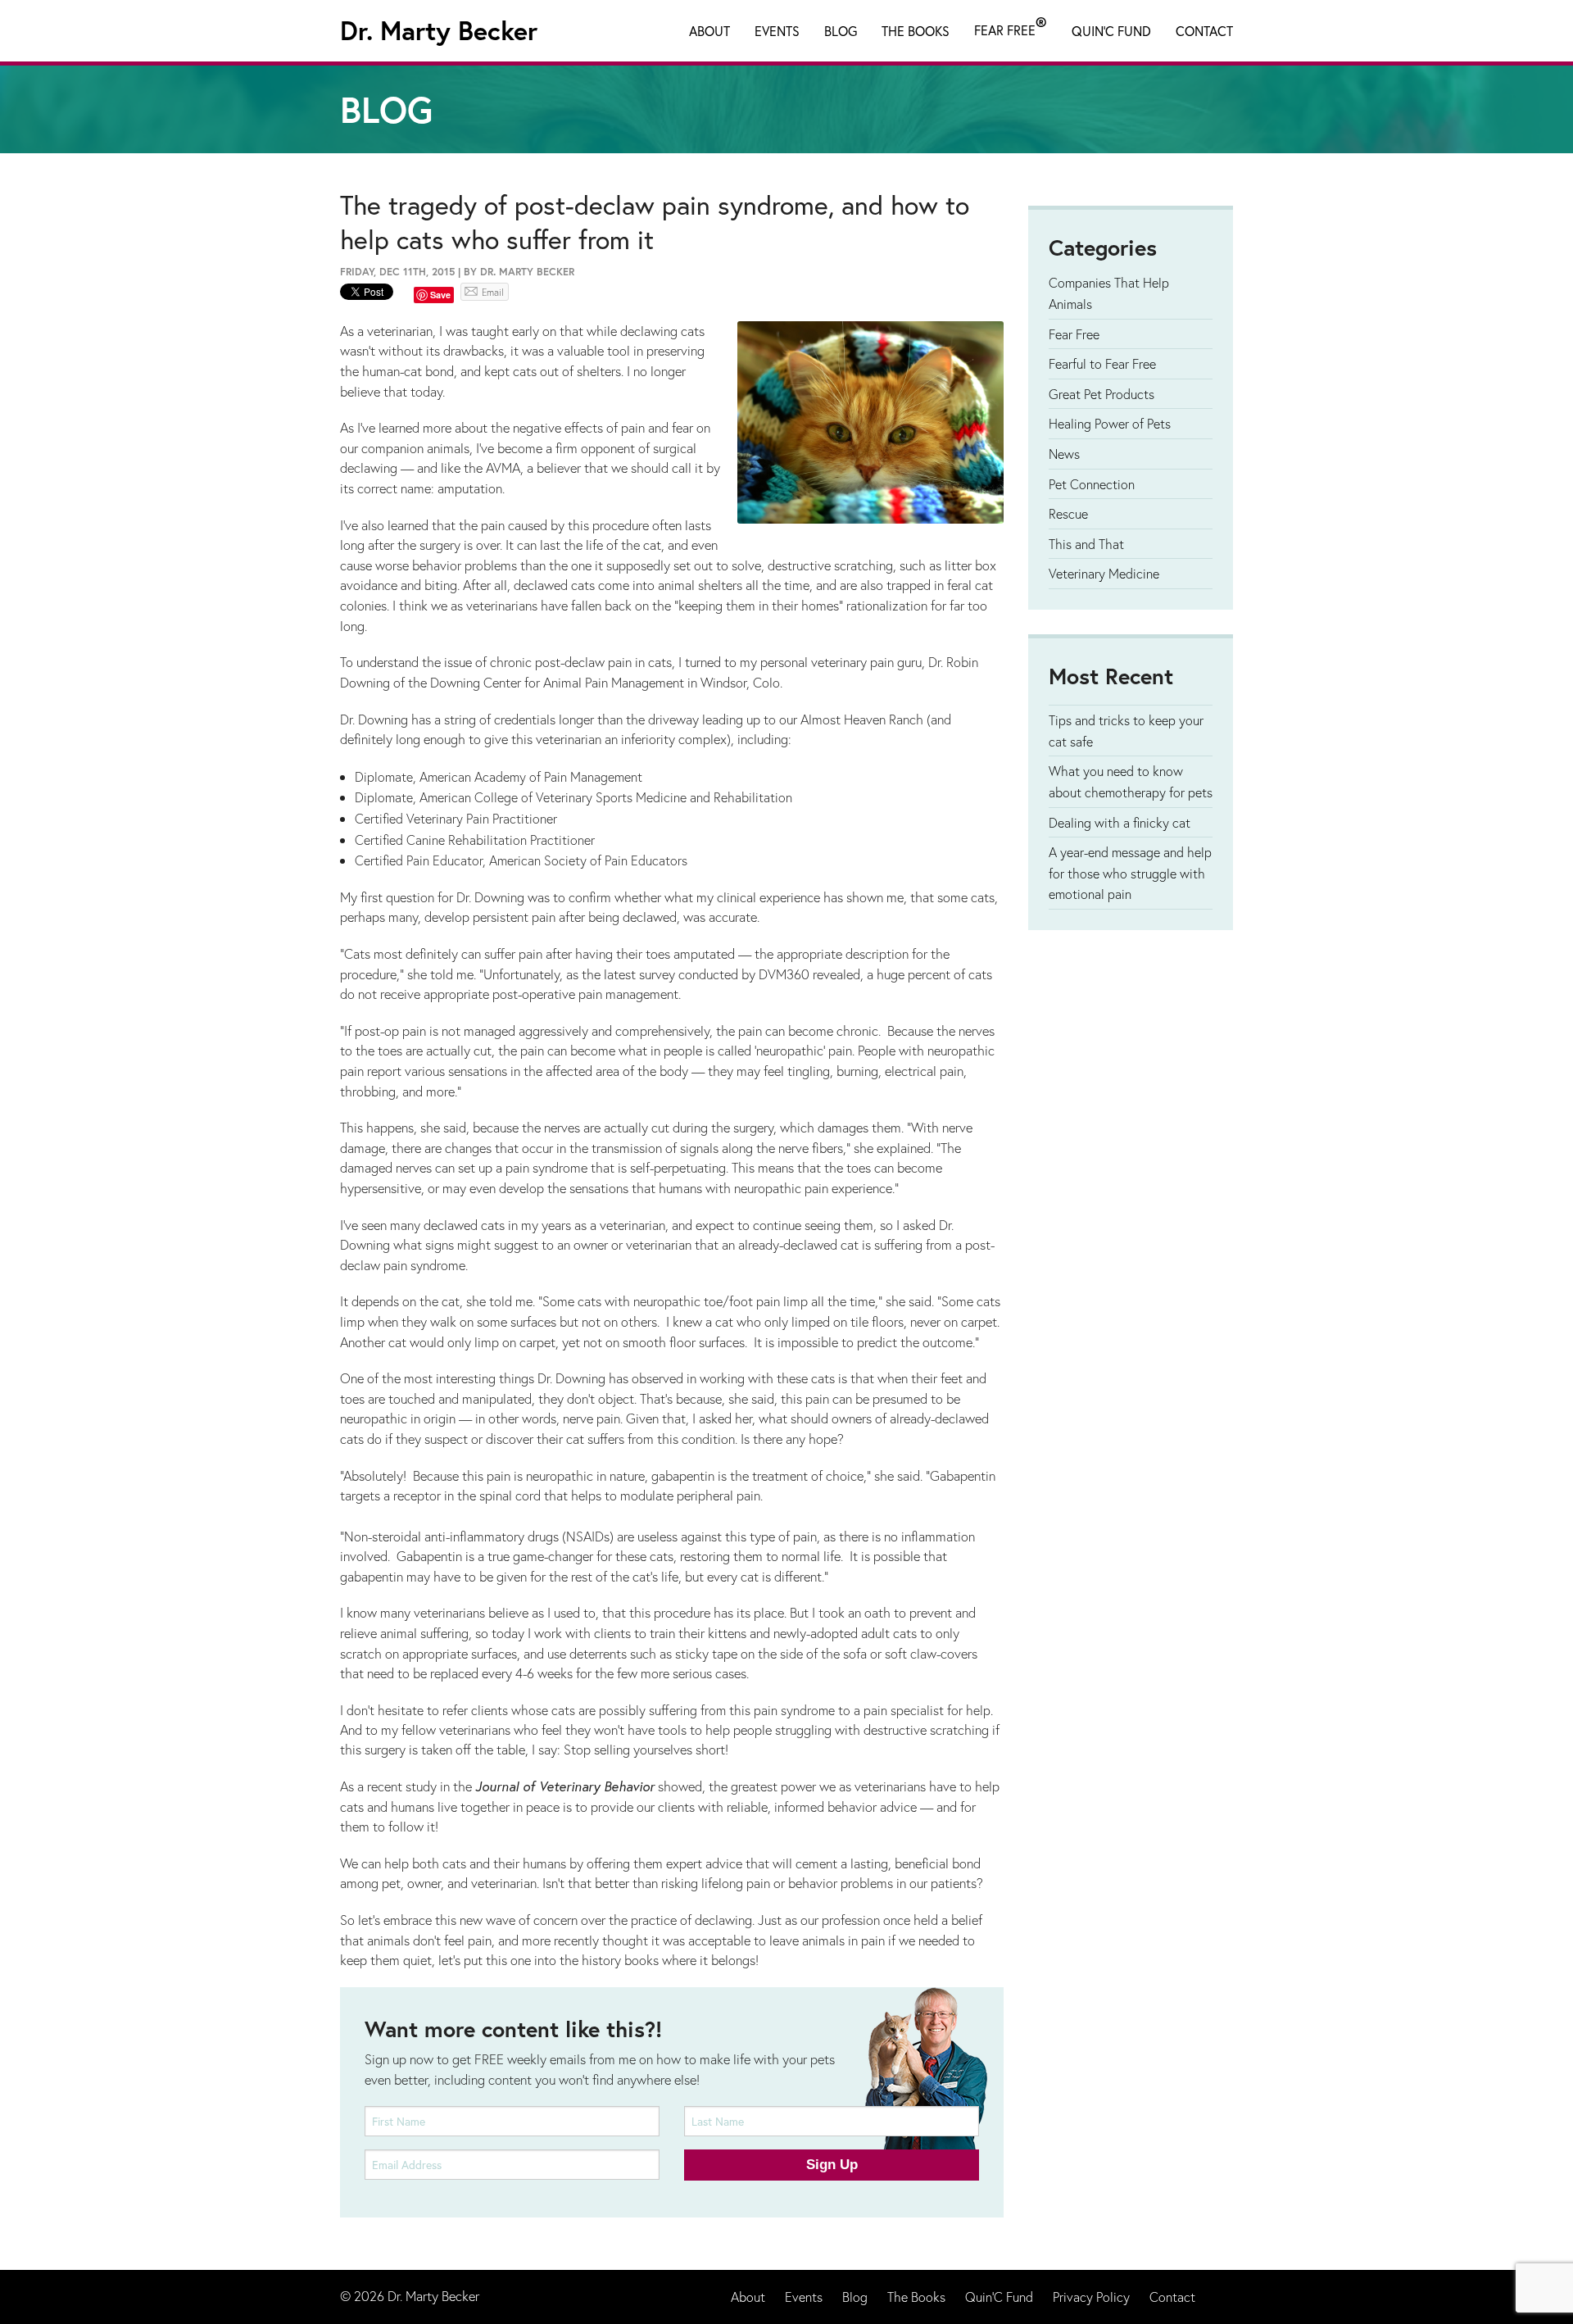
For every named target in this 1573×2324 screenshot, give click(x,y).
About (709, 31)
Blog (841, 31)
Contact (1204, 31)
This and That (1086, 544)
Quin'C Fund (1111, 31)
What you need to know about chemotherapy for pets (1131, 781)
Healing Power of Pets (1110, 423)
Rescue (1068, 513)
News (1064, 454)
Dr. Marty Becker (439, 30)
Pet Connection (1092, 484)
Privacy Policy (1091, 2297)
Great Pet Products (1102, 394)
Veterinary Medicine (1104, 573)
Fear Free (1011, 27)
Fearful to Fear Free (1102, 363)
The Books (916, 31)
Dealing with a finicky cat (1120, 822)
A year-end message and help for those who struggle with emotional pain (1130, 873)
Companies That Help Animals (1109, 293)
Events (777, 31)
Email (493, 292)
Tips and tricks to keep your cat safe (1126, 731)
